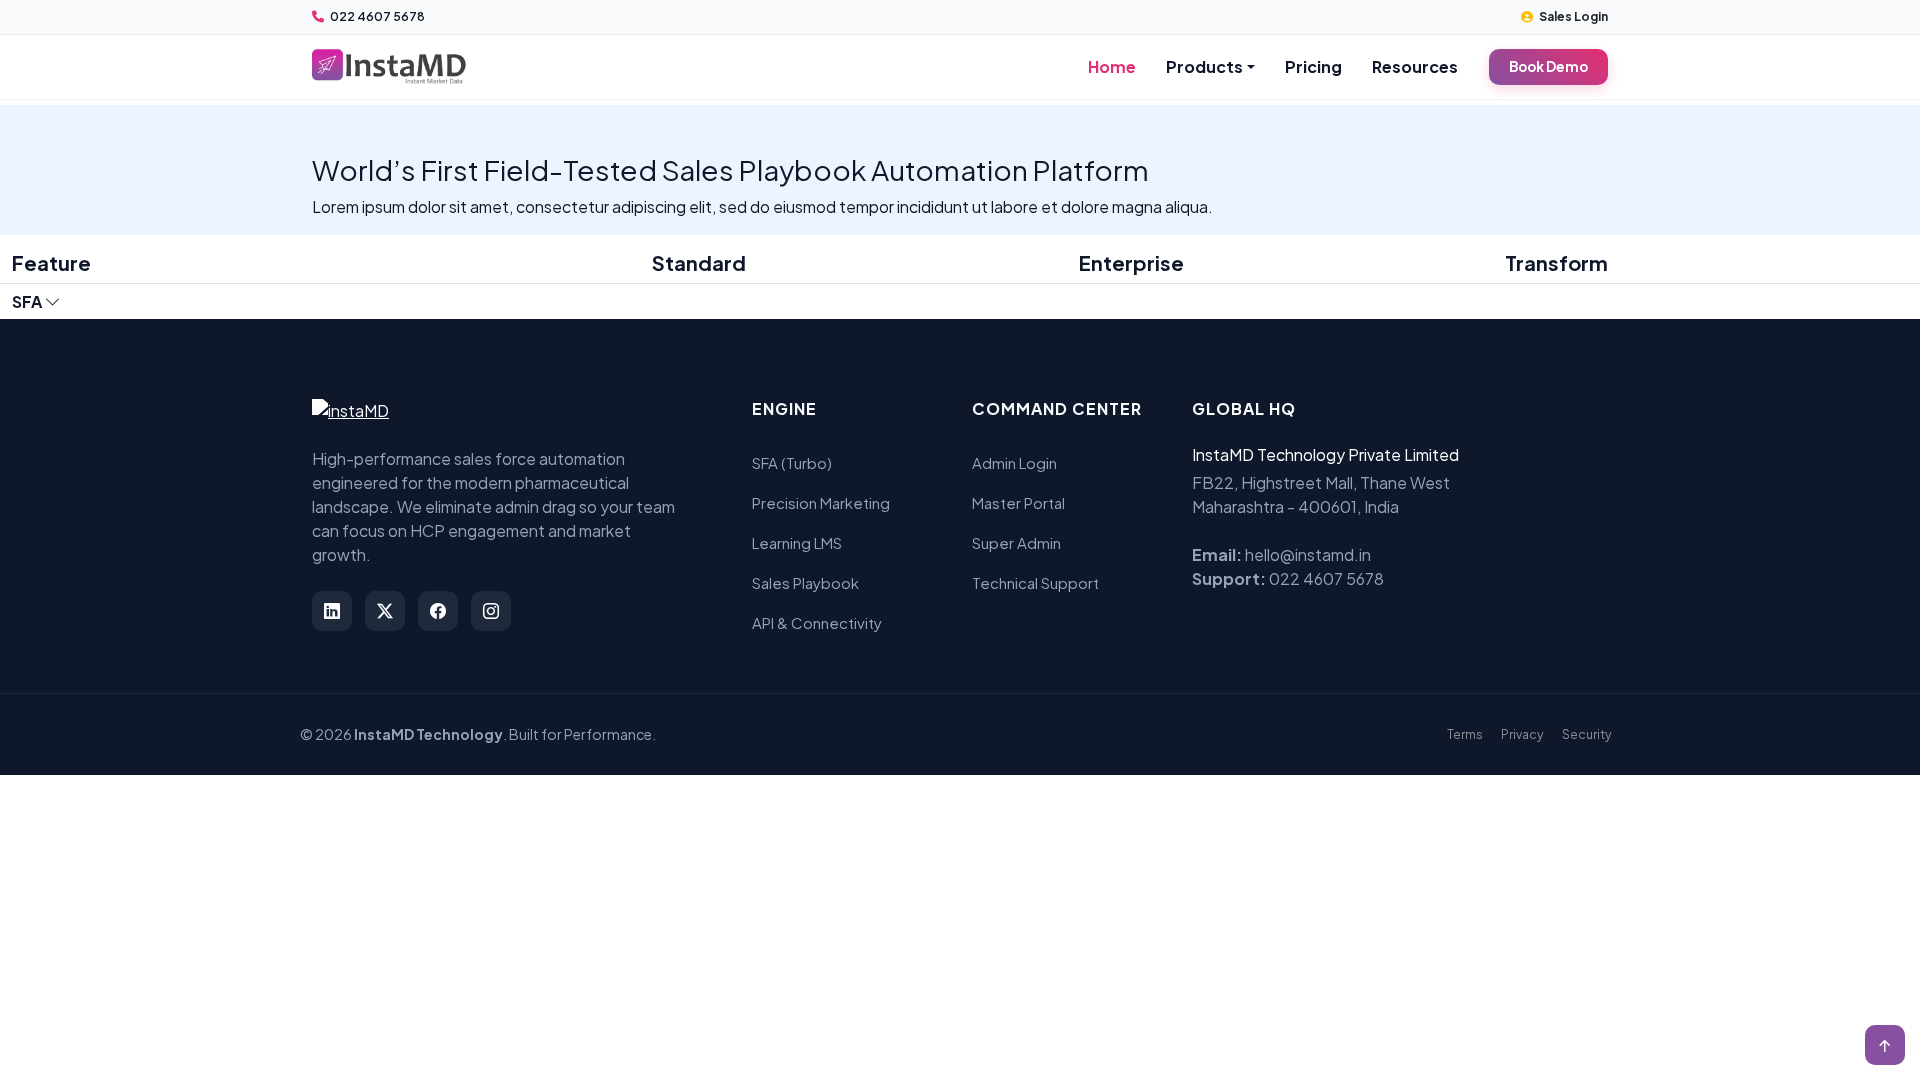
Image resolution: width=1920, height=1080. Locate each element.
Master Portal (1018, 502)
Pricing (1313, 66)
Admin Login (1014, 462)
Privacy (1522, 734)
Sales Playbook (805, 582)
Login (1573, 16)
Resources (1415, 66)
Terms (1465, 734)
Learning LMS (797, 542)
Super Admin (1016, 542)
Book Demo (1548, 66)
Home (1112, 66)
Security (1587, 734)
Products (1204, 66)
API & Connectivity (817, 622)
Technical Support (1035, 582)
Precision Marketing (821, 502)
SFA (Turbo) (792, 462)
